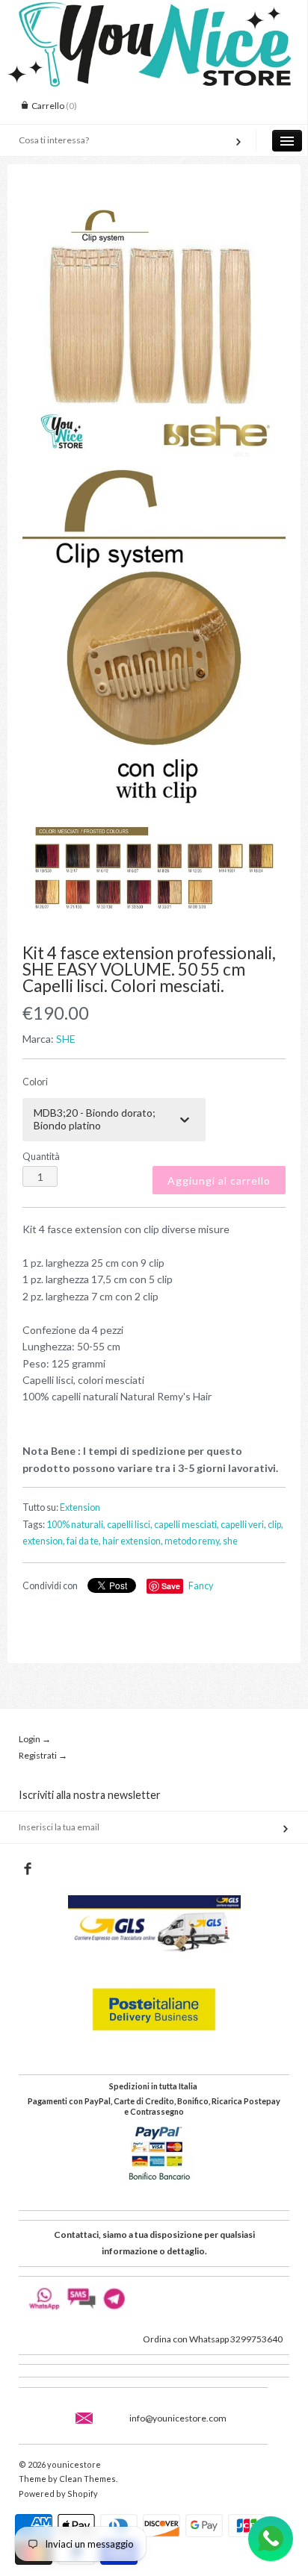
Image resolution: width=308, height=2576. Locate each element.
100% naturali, (76, 1525)
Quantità (41, 1157)
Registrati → (43, 1755)
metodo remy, (193, 1541)
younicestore (74, 2464)
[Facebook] (27, 1869)
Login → (35, 1739)
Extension (80, 1507)
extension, (44, 1541)
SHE (66, 1039)
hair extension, (133, 1541)
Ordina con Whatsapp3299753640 (213, 2339)
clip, (275, 1525)
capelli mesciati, (187, 1525)
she (230, 1541)
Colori (35, 1082)
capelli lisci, (130, 1525)
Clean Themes (87, 2479)
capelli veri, (243, 1525)
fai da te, (84, 1541)
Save (171, 1586)
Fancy (201, 1586)
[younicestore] (154, 13)
